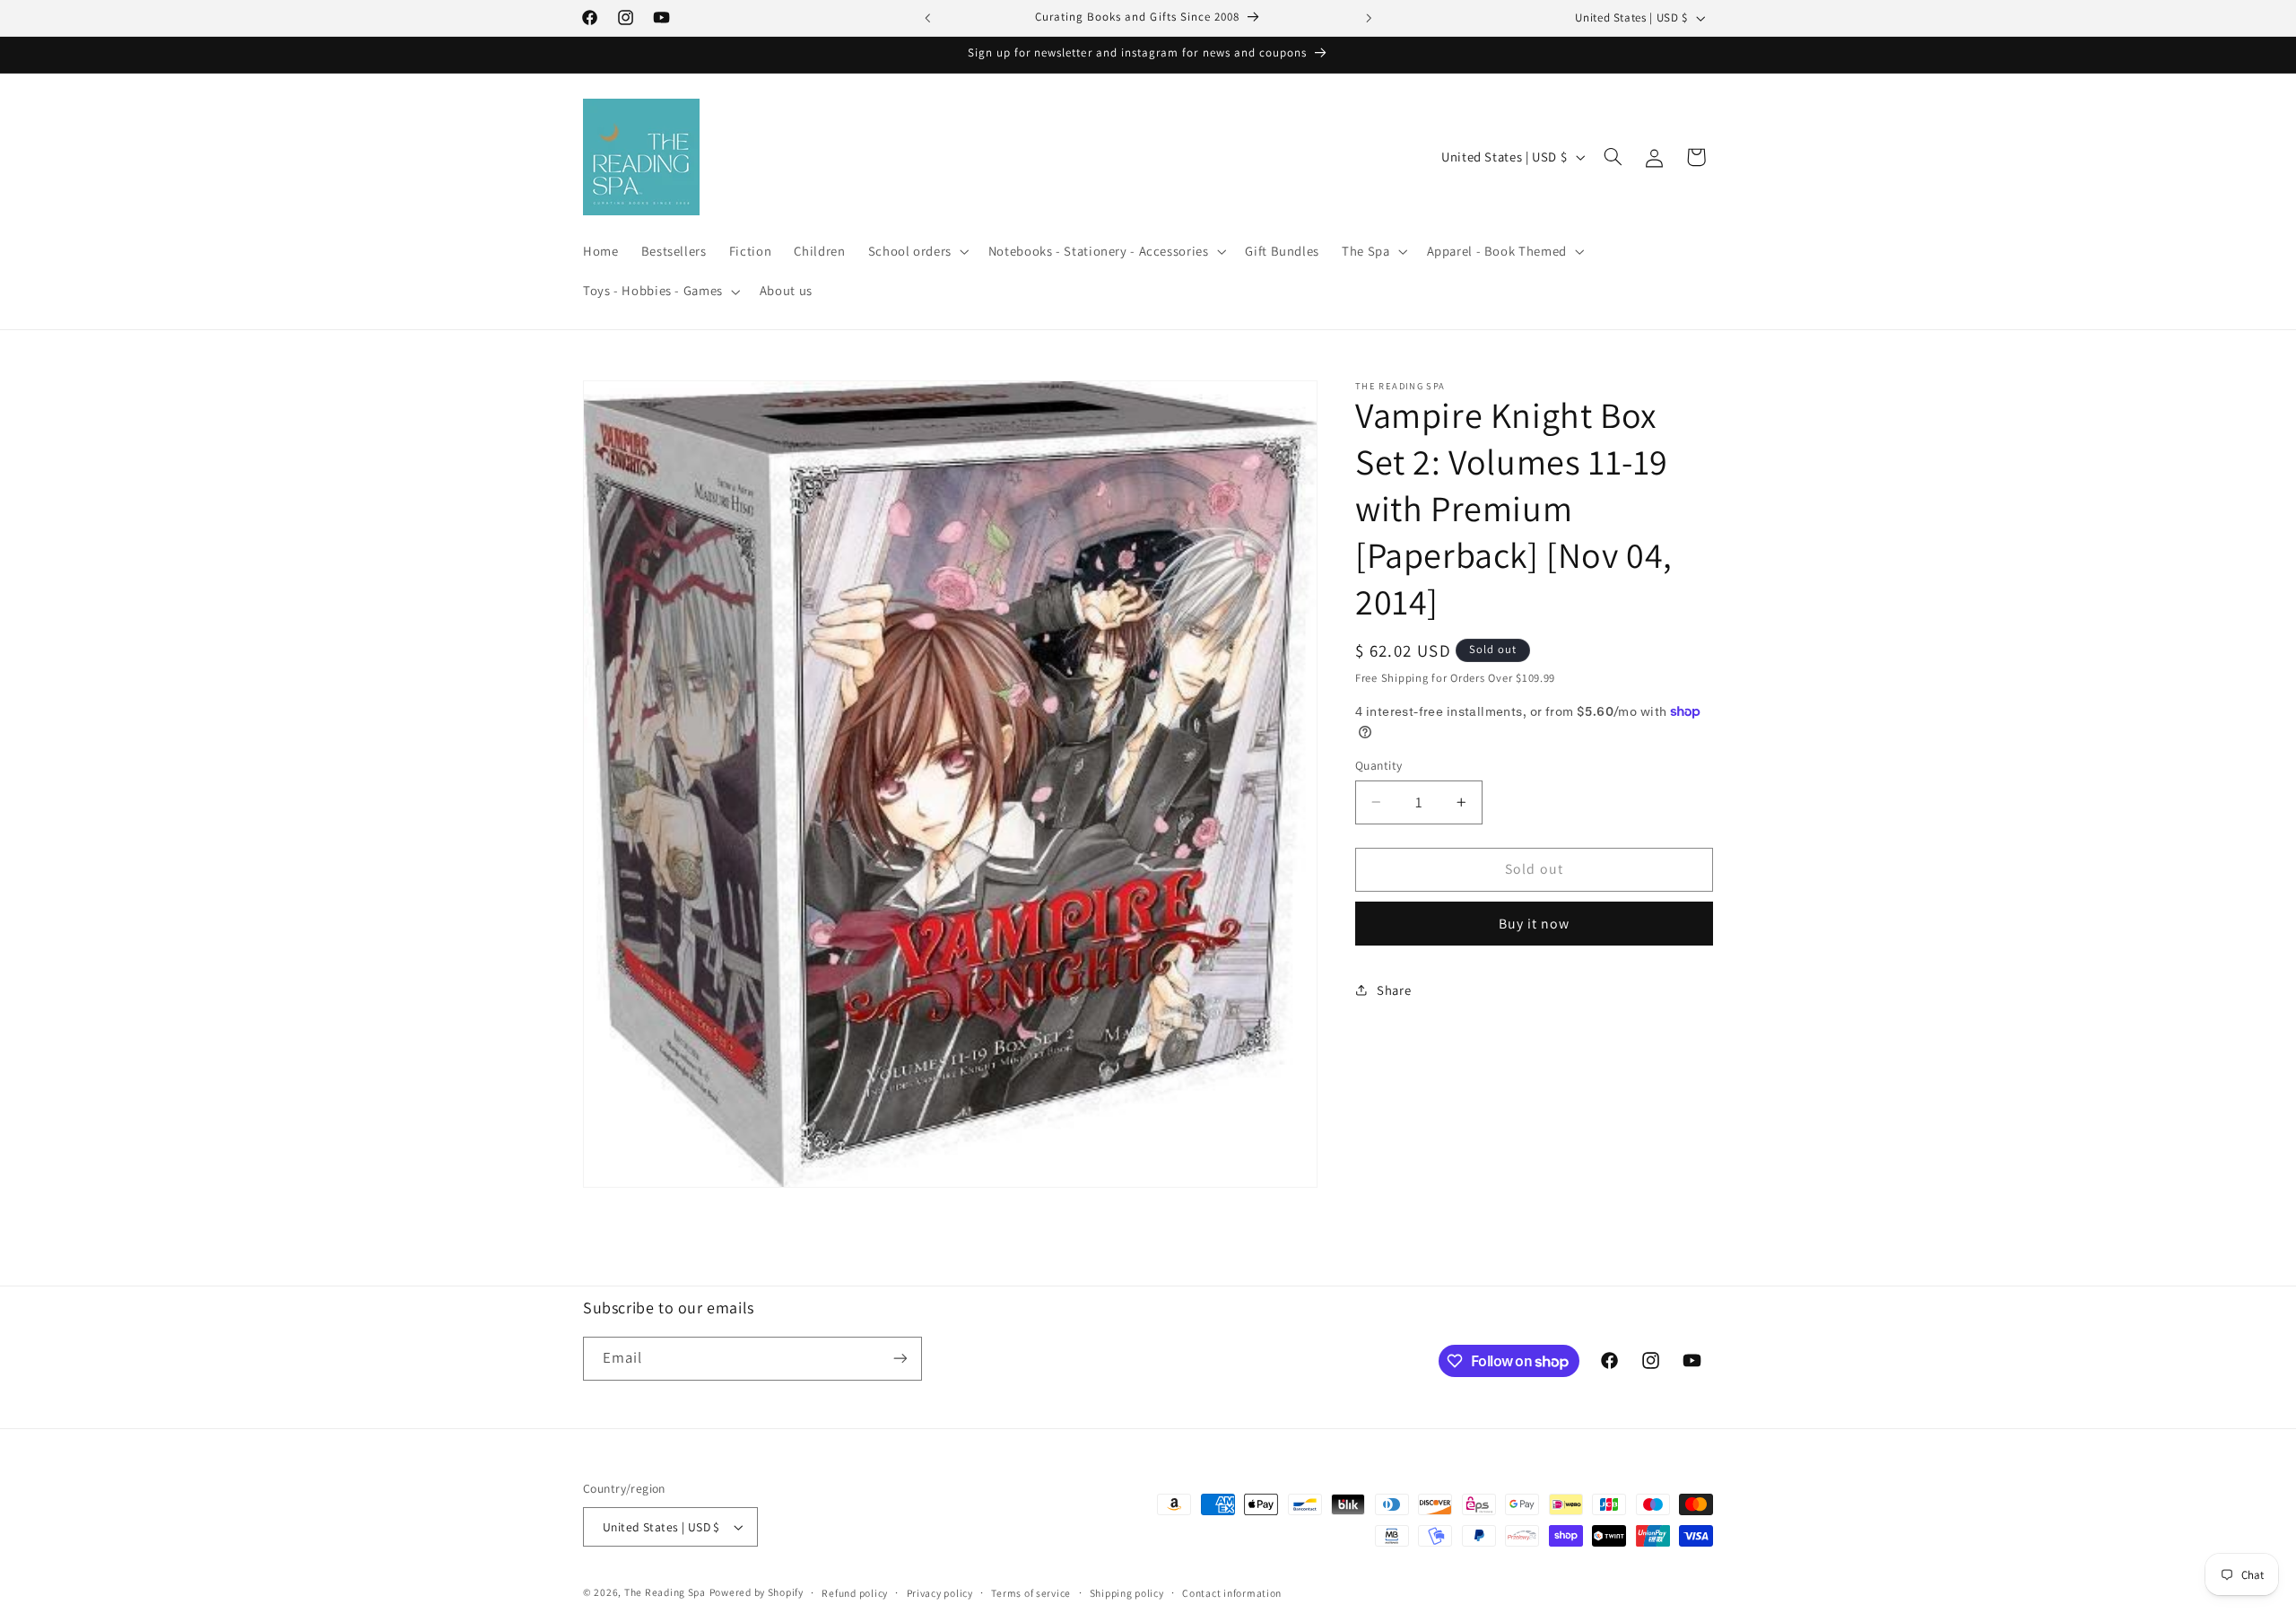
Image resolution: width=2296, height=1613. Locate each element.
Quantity (1378, 765)
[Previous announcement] (927, 18)
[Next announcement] (1369, 18)
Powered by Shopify (757, 1592)
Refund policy (855, 1593)
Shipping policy (1127, 1593)
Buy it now (1535, 924)
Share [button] (1394, 990)
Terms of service (1031, 1593)
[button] (917, 252)
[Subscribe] (900, 1359)
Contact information (1232, 1593)
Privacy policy (940, 1593)
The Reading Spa (665, 1592)
